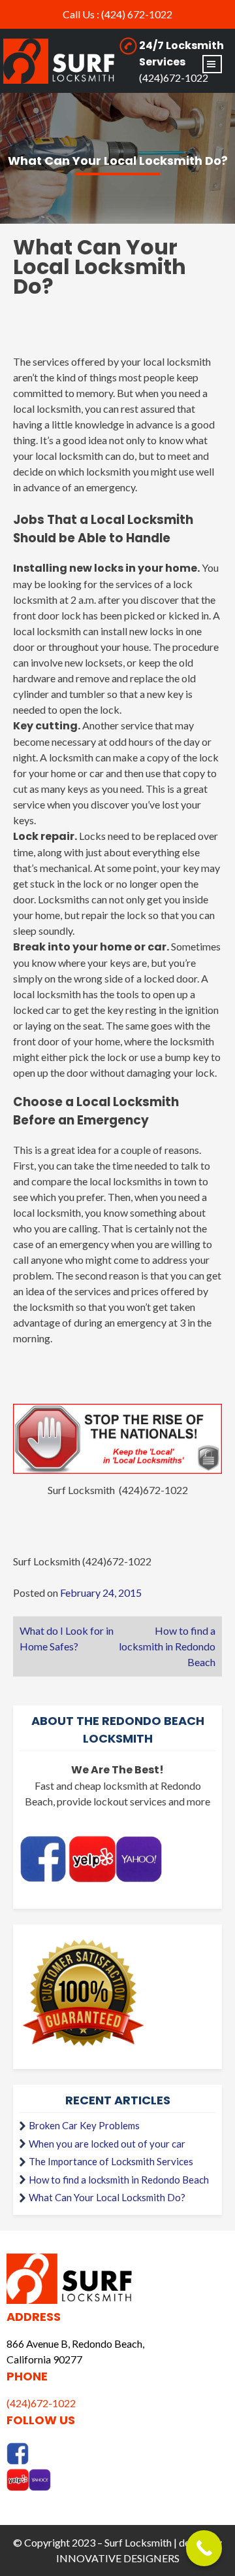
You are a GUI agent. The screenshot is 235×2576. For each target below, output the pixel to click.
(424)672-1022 (174, 78)
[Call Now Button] (204, 2548)
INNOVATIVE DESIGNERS (118, 2558)
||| (212, 64)
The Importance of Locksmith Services (111, 2161)
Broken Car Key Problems (84, 2125)
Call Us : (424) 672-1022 (117, 14)
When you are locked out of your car (107, 2144)
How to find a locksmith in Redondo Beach (167, 1646)
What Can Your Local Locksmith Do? (107, 2197)
